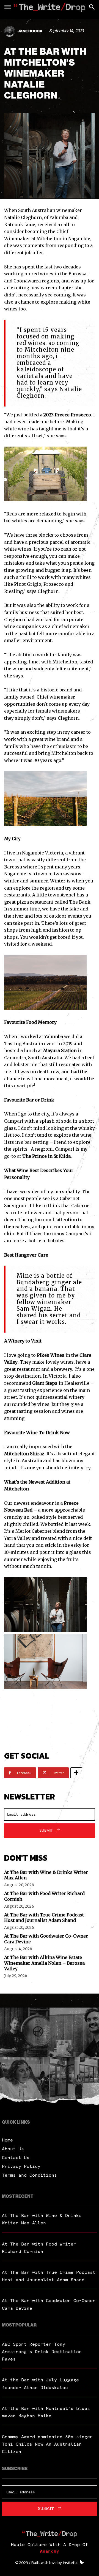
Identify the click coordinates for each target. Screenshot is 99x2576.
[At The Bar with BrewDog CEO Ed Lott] (74, 2032)
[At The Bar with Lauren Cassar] (25, 2082)
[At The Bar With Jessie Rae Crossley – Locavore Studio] (74, 2082)
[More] (76, 1773)
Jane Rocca (30, 31)
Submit (46, 1830)
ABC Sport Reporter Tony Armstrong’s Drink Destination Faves (42, 2351)
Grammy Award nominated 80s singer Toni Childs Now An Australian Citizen (47, 2444)
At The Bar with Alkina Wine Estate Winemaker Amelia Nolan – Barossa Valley (44, 1963)
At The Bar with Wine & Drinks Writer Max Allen (46, 1875)
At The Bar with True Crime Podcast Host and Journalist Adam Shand (44, 1918)
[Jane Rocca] (10, 31)
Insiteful (70, 2562)
